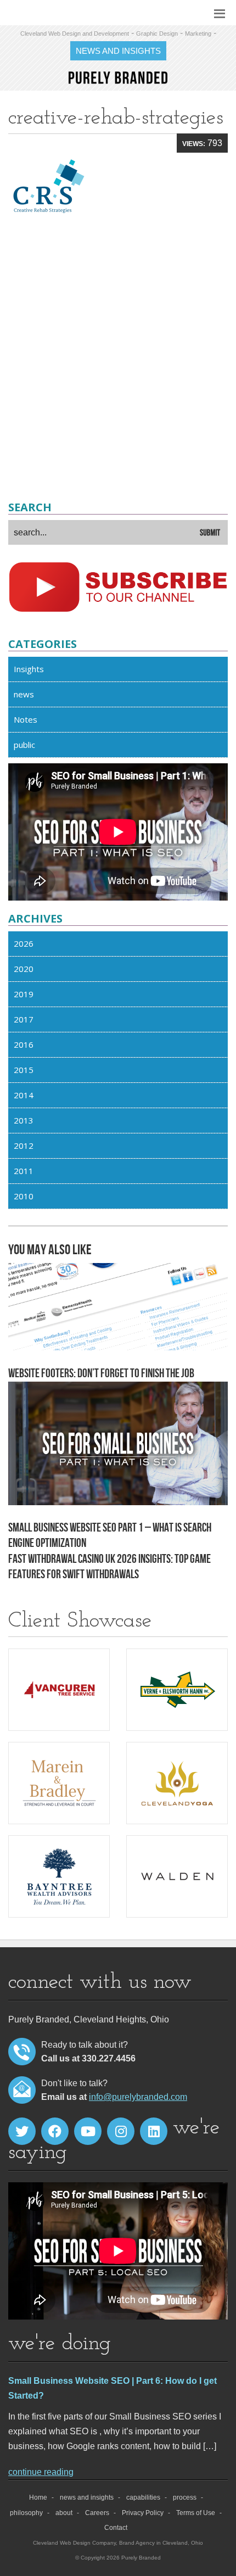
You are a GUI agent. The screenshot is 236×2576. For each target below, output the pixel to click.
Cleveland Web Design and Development (75, 33)
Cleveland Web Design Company (74, 2543)
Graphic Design (157, 33)
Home (38, 2497)
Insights (29, 669)
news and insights (87, 2497)
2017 (24, 1019)
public (24, 745)
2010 (24, 1196)
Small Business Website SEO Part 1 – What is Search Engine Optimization (110, 1536)
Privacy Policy (143, 2513)
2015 (24, 1070)
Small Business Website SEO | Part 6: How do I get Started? (113, 2388)
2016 (24, 1044)
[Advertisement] (118, 360)
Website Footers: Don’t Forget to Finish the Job (101, 1373)
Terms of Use (196, 2513)
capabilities (143, 2497)
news (24, 694)
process (185, 2497)
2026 (24, 943)
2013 (24, 1120)
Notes (26, 719)
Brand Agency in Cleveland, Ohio (161, 2543)
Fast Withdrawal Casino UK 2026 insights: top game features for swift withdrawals (109, 1567)
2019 (24, 994)
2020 (24, 969)
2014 (24, 1095)
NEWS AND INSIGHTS (118, 51)
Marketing (198, 33)
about (64, 2513)
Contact (116, 2528)
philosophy (26, 2513)
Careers (97, 2513)
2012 (24, 1145)
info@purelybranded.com (138, 2097)
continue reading (41, 2472)
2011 (24, 1171)
